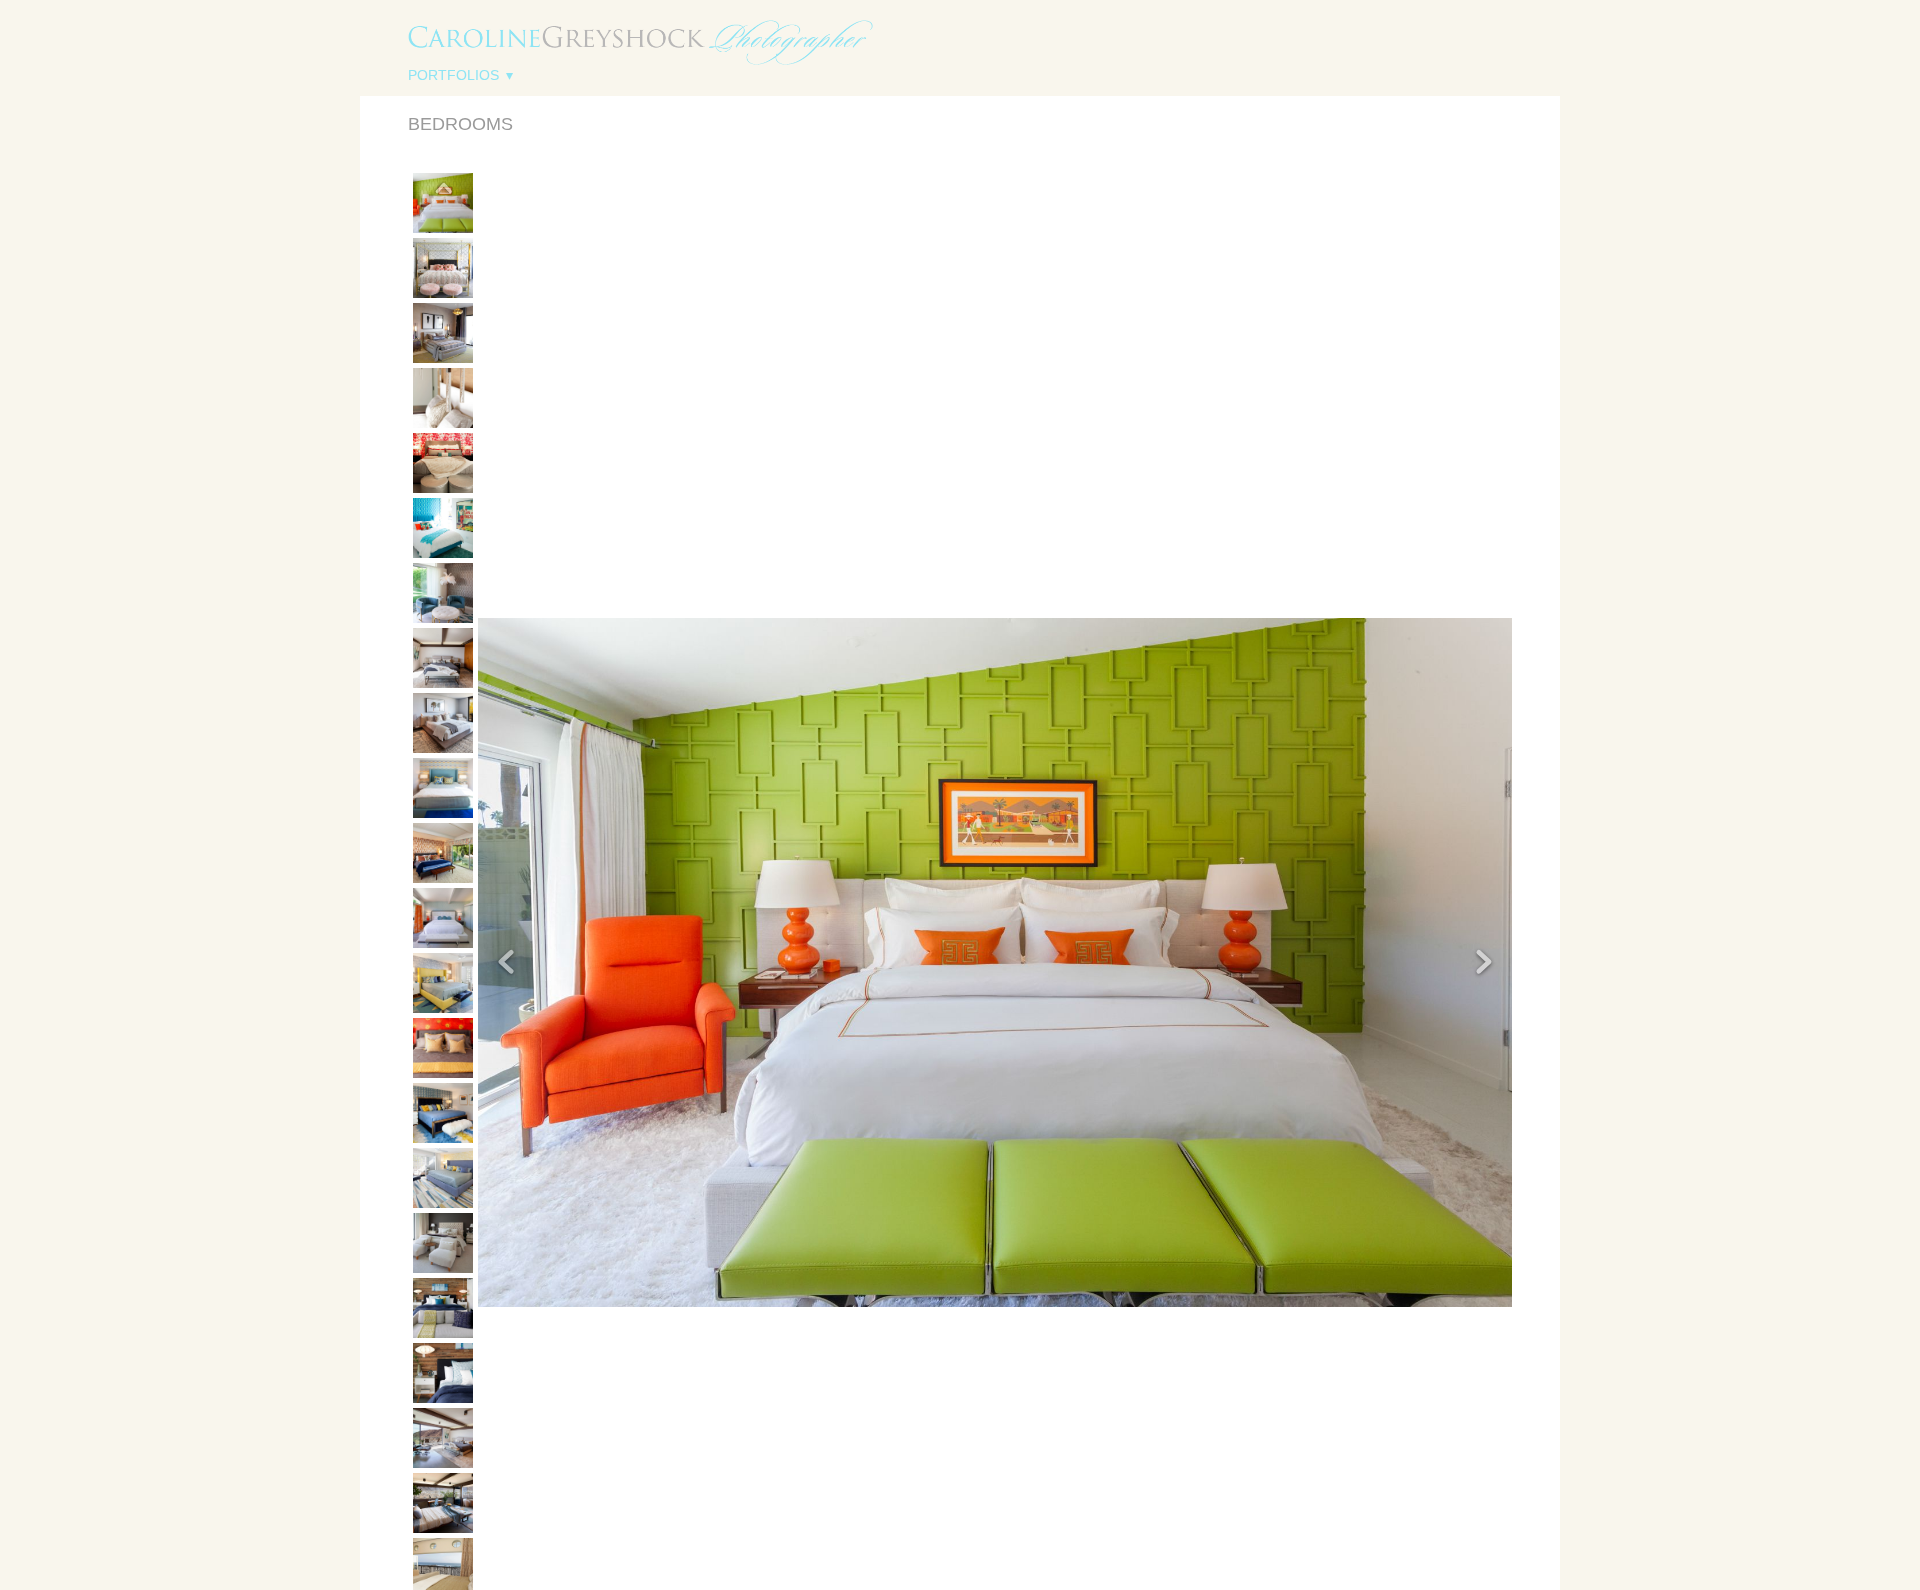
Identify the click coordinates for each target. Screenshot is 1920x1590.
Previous (443, 188)
